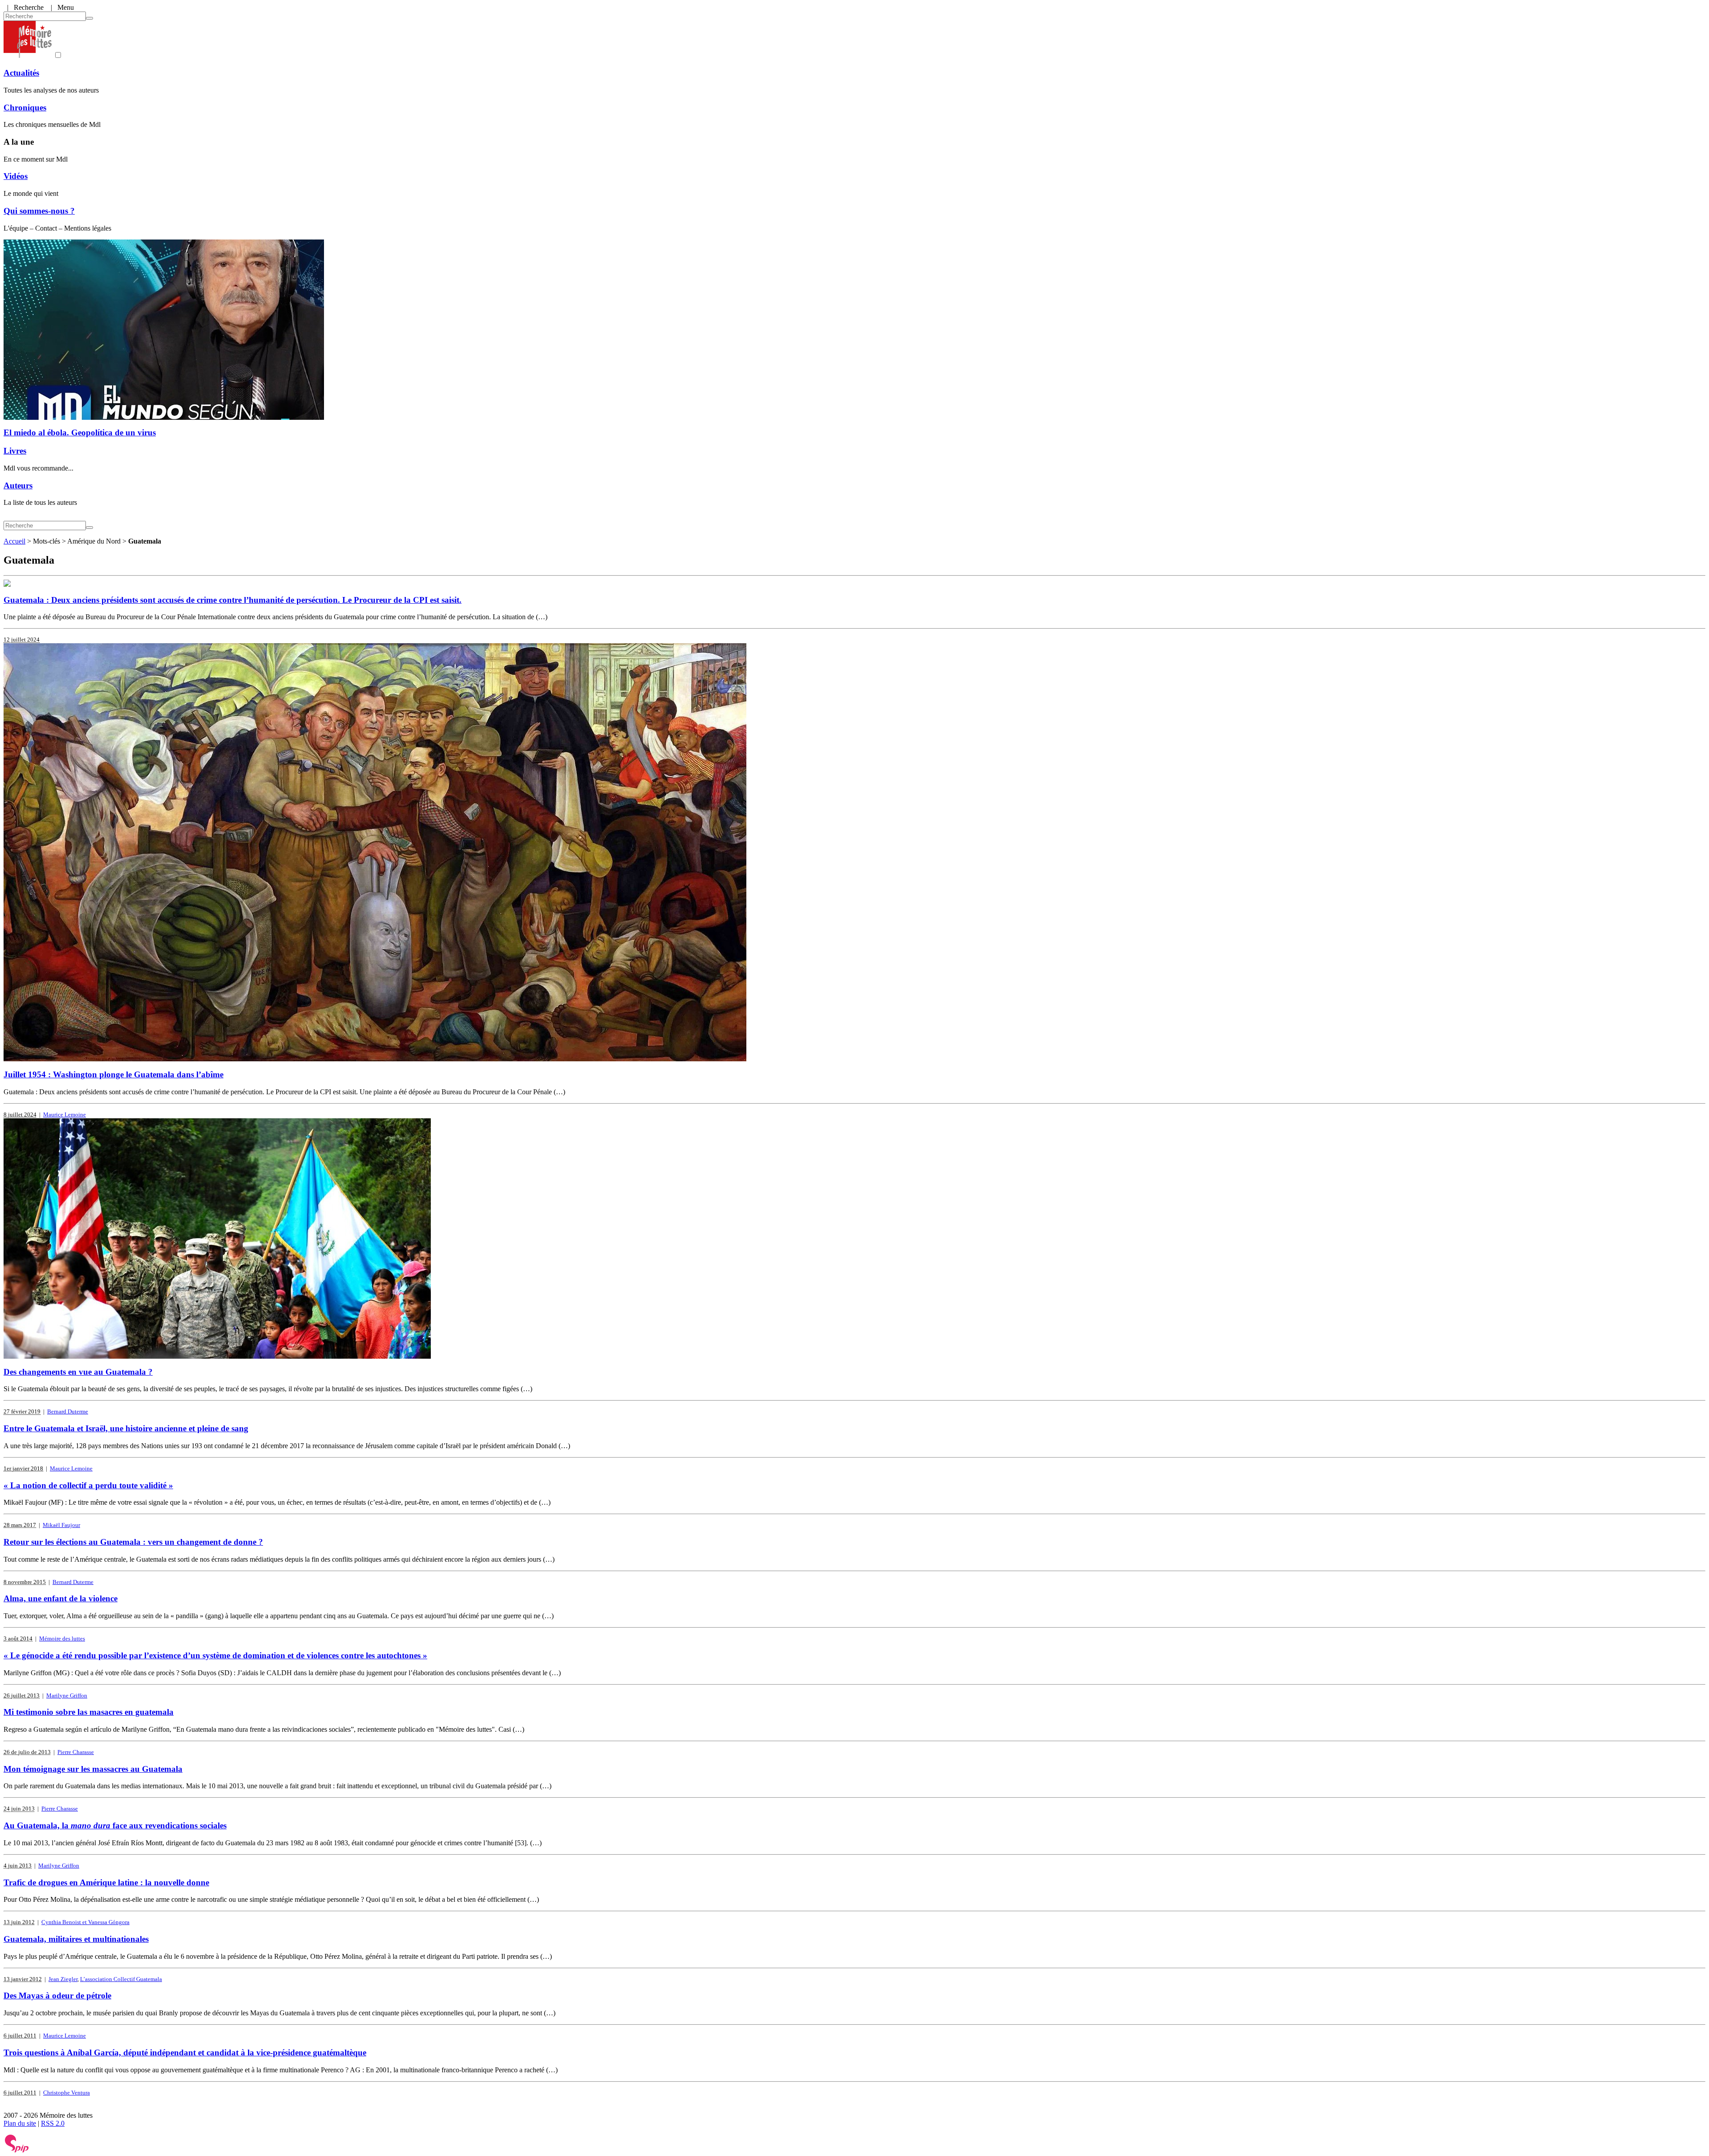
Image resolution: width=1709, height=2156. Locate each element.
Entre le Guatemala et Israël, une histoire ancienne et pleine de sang (126, 1428)
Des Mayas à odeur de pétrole (57, 1996)
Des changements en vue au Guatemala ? (78, 1372)
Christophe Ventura (67, 2093)
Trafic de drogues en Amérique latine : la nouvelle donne (106, 1882)
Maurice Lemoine (65, 1115)
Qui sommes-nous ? (39, 211)
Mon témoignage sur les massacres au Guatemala (93, 1769)
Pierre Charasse (76, 1752)
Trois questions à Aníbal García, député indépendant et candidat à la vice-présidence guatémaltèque (185, 2052)
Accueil (14, 541)
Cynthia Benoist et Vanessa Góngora (85, 1922)
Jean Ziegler (63, 1979)
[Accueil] (28, 55)
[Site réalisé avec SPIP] (17, 2150)
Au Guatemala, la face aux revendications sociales (115, 1825)
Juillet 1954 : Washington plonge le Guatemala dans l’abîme (113, 1074)
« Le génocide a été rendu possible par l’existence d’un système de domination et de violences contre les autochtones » (215, 1655)
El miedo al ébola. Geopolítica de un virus (80, 432)
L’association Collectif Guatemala (121, 1979)
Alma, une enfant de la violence (61, 1598)
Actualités (21, 73)
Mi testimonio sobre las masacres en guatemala (89, 1712)
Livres (15, 451)
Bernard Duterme (68, 1411)
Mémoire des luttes (62, 1638)
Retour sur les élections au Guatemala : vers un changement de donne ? (133, 1542)
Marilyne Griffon (67, 1695)
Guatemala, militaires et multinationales (76, 1939)
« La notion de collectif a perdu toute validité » (88, 1485)
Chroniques (25, 108)
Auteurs (18, 485)
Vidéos (16, 176)
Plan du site (20, 2123)
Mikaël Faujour (61, 1525)
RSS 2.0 (53, 2123)
